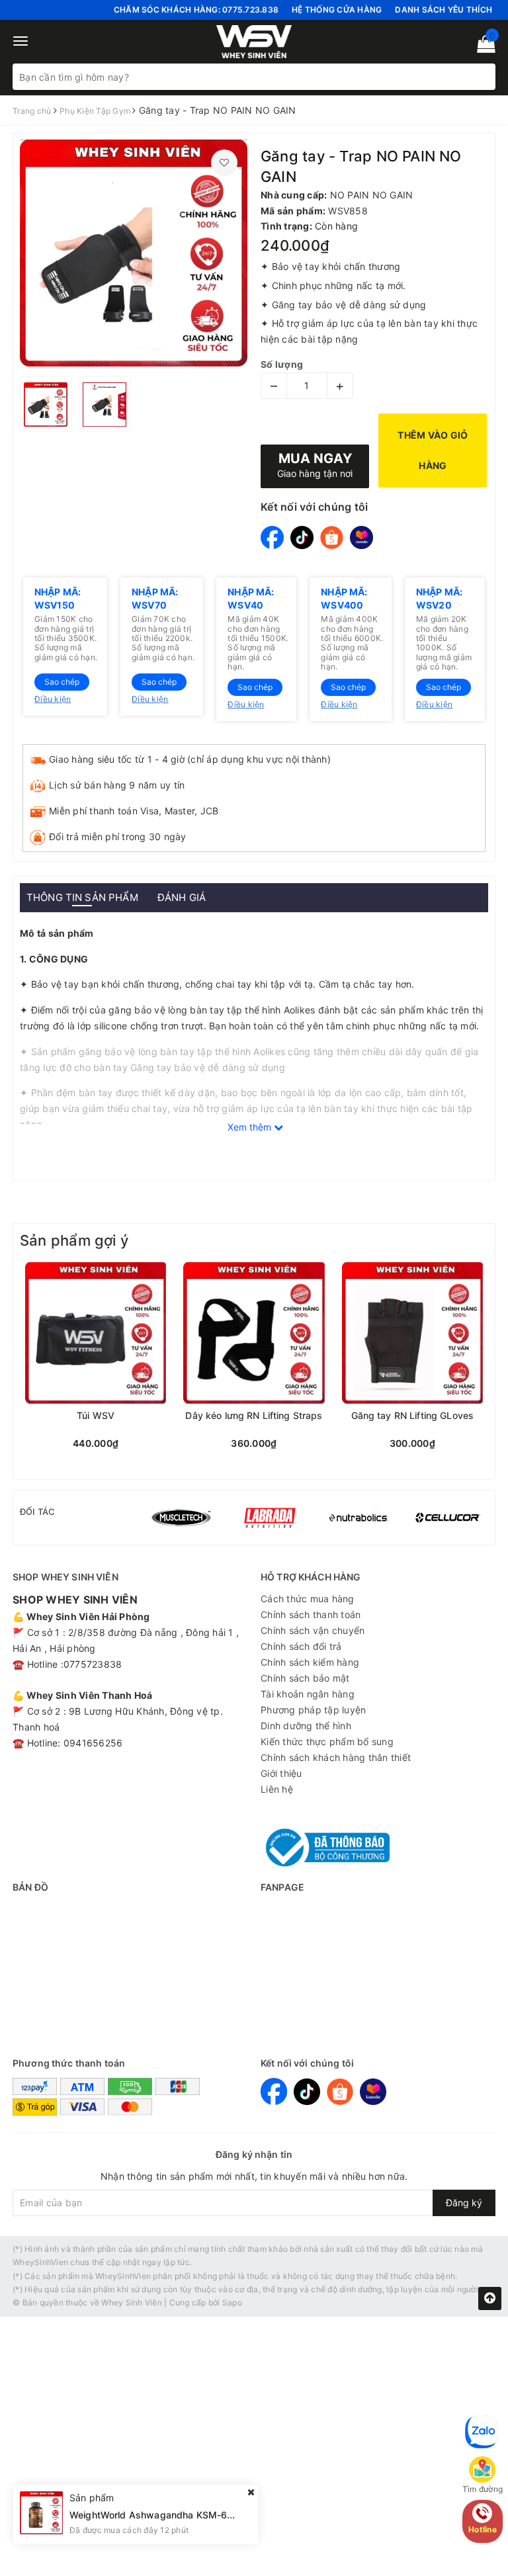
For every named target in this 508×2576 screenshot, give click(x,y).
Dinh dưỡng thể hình (306, 1726)
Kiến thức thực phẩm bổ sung (327, 1741)
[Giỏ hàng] (482, 47)
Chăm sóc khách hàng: (196, 10)
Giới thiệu (281, 1773)
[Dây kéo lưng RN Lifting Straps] (254, 1333)
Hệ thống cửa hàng (337, 10)
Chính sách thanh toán (311, 1614)
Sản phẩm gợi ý (74, 1240)
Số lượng (282, 364)
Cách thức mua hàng (308, 1599)
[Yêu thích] (224, 163)
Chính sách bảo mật (305, 1678)
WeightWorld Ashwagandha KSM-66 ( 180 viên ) (178, 2487)
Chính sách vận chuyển (313, 1630)
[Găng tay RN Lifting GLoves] (412, 1333)
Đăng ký (464, 2203)
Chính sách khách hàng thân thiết (336, 1757)
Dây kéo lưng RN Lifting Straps (254, 1416)
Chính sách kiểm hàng (310, 1662)
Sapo (232, 2302)
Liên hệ (277, 1789)
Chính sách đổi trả (301, 1646)
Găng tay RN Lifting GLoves (413, 1416)
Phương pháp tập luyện (313, 1710)
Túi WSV (96, 1416)
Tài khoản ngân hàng (308, 1694)
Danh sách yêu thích (444, 10)
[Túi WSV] (96, 1333)
